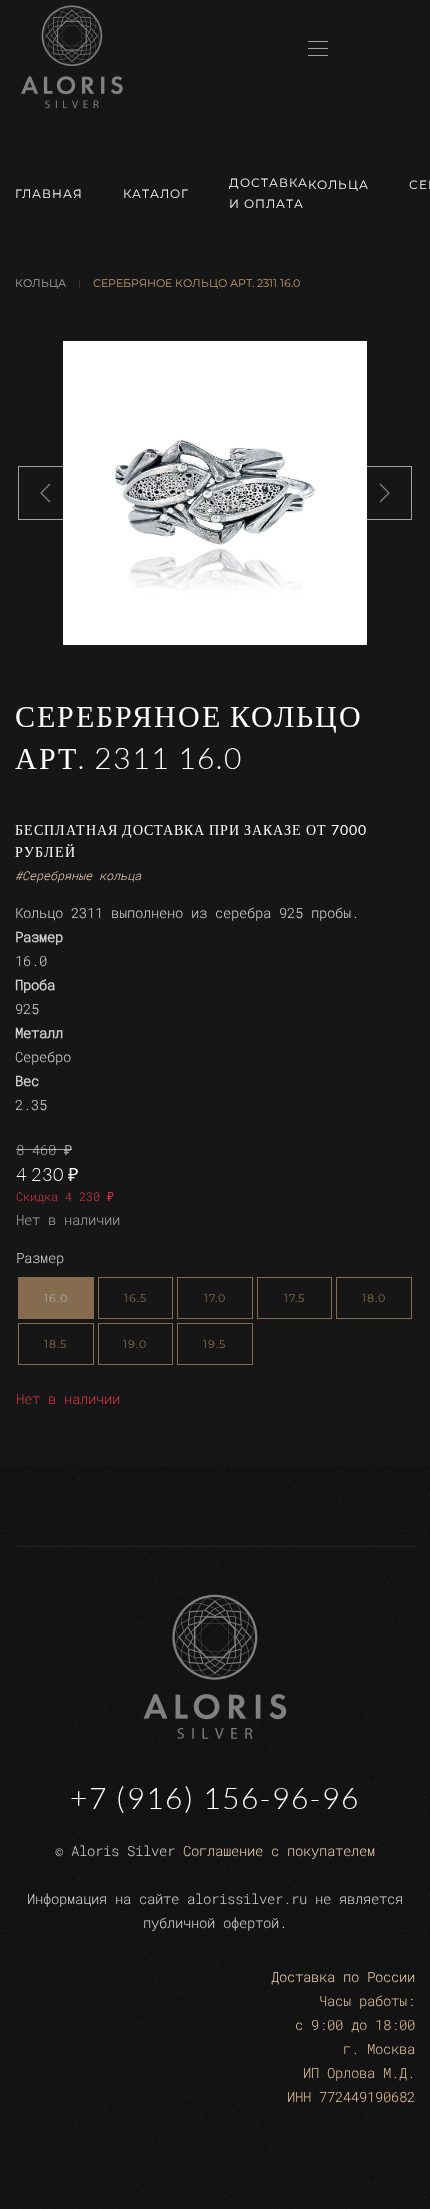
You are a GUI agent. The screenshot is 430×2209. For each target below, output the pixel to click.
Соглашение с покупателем (279, 1850)
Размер (40, 1257)
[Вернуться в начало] (72, 57)
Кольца (338, 184)
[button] (318, 49)
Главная (49, 193)
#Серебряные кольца (78, 875)
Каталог (156, 193)
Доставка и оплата (268, 193)
